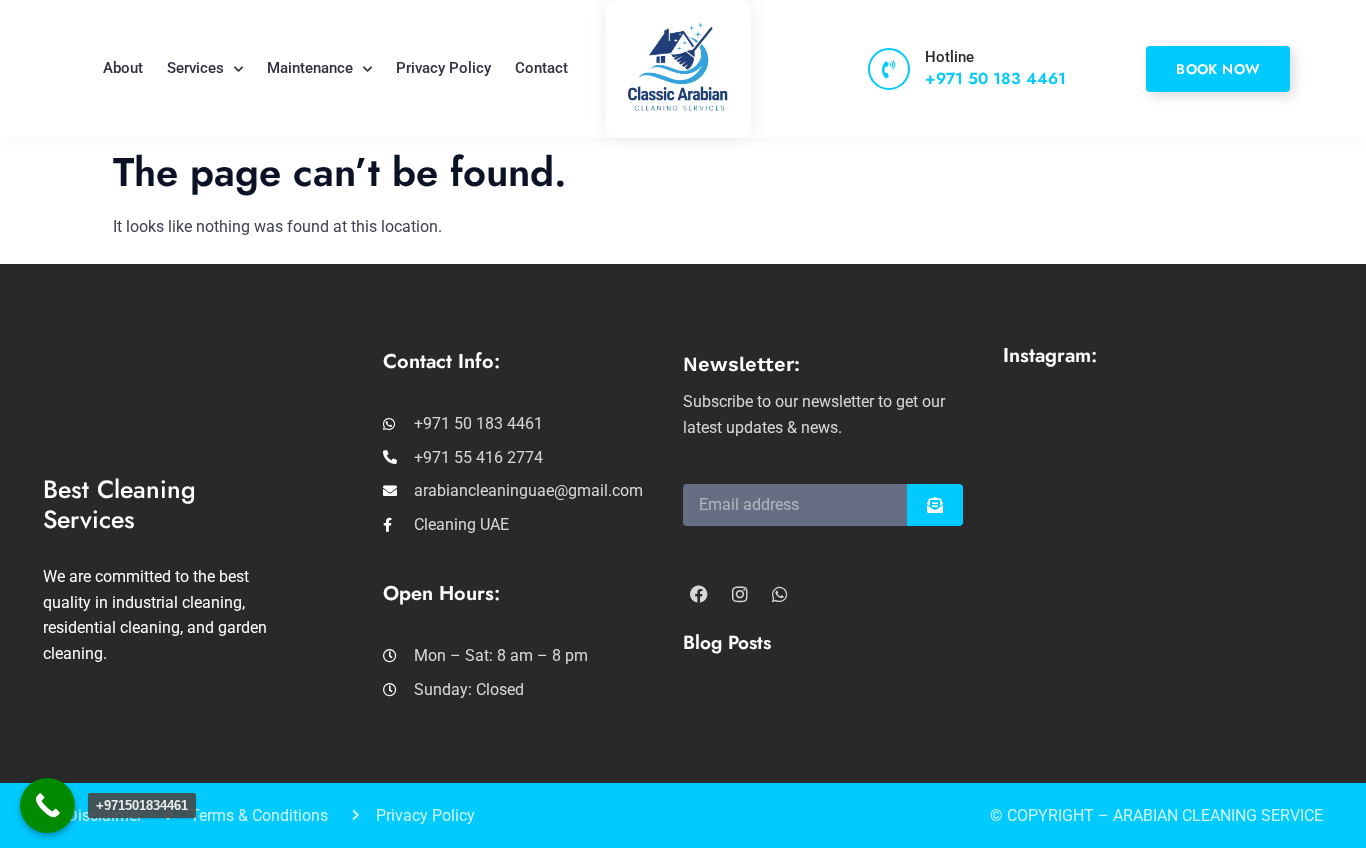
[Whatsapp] (780, 594)
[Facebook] (699, 594)
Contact (541, 68)
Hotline (949, 57)
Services (195, 68)
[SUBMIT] (935, 505)
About (123, 68)
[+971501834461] (47, 805)
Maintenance (310, 68)
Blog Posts (727, 642)
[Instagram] (739, 594)
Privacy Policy (443, 68)
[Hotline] (889, 69)
